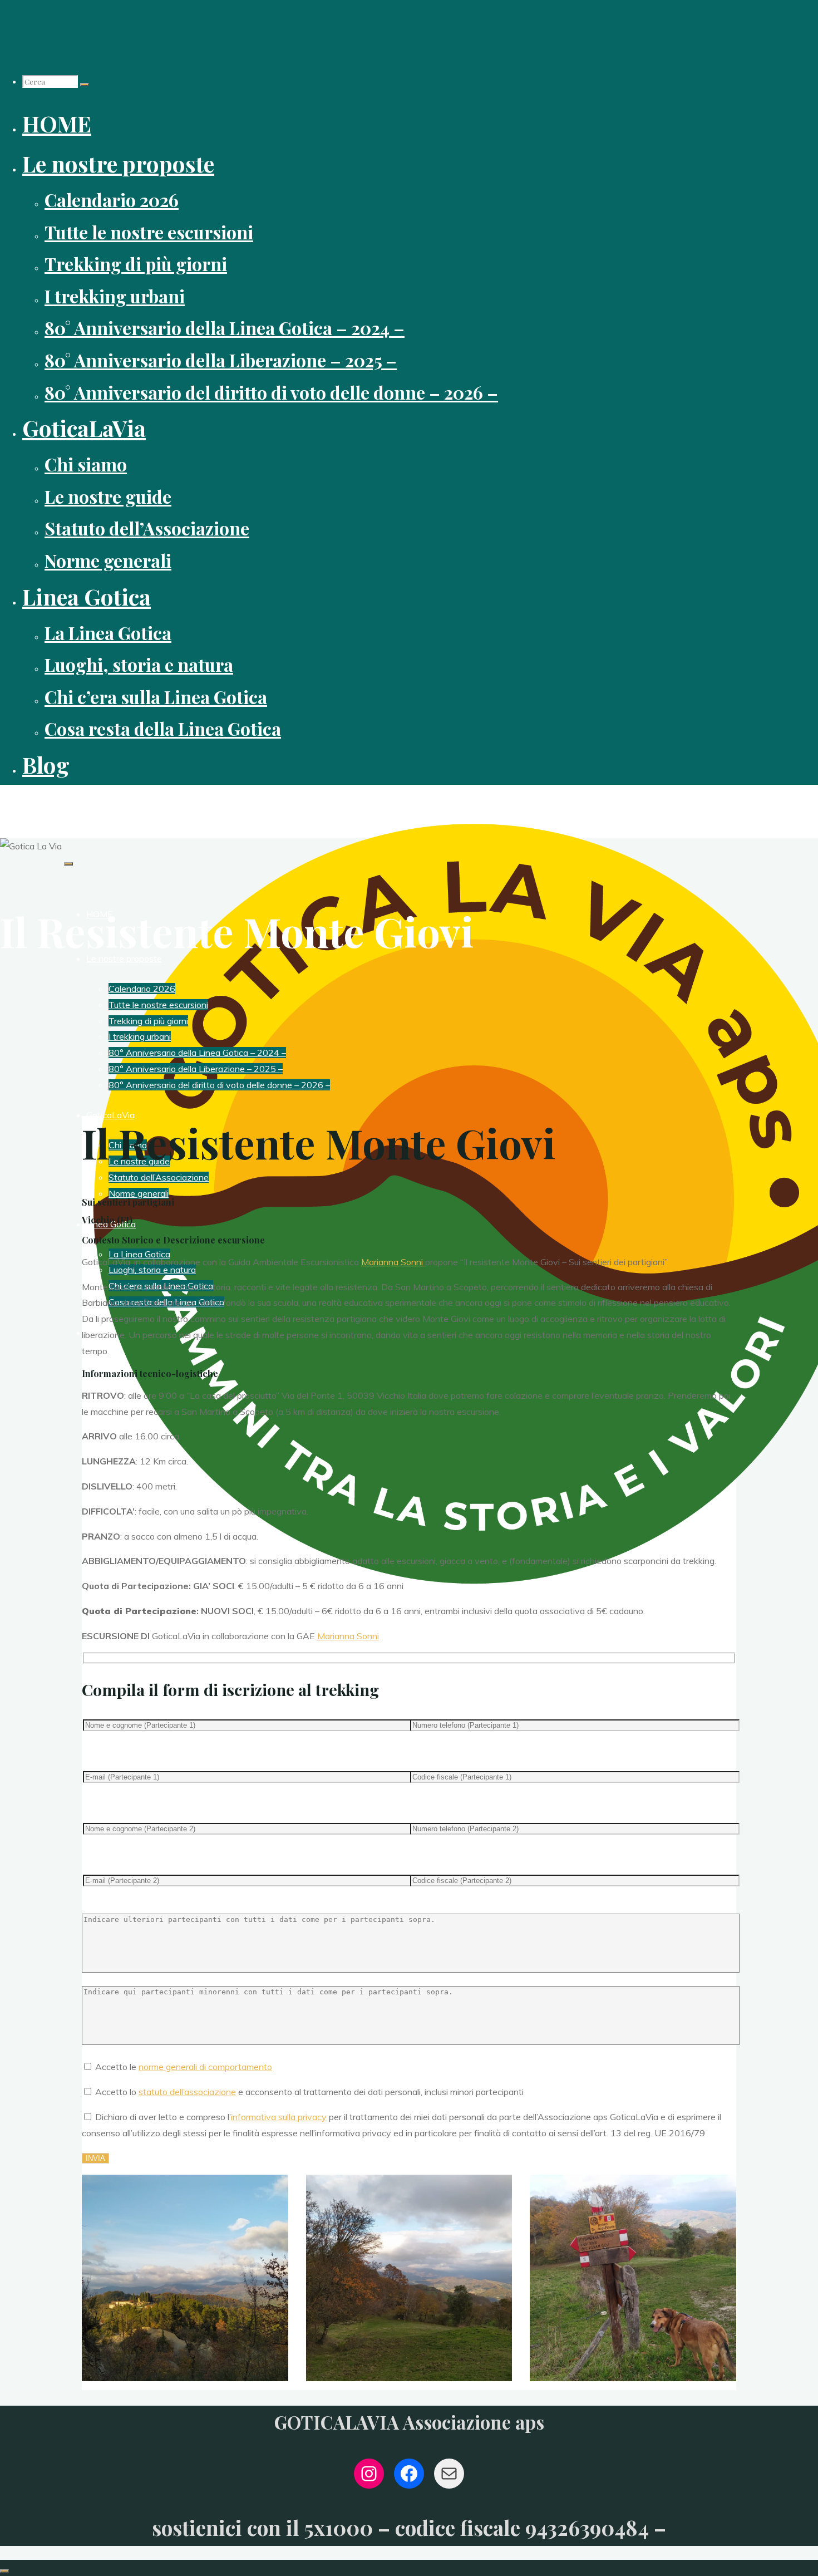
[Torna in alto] (4, 2571)
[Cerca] (85, 85)
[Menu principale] (68, 864)
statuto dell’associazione (187, 2092)
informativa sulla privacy (279, 2117)
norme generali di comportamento (205, 2067)
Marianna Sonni (393, 1262)
